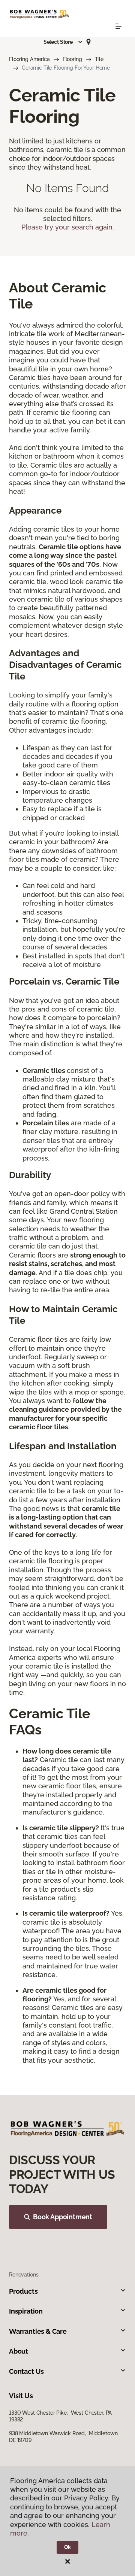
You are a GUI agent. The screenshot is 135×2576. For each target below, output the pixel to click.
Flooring (72, 59)
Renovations (24, 2275)
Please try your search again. (68, 227)
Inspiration (26, 2311)
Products (23, 2291)
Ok (68, 2547)
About (19, 2351)
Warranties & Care (38, 2331)
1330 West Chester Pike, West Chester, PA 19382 (60, 2416)
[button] (63, 42)
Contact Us (26, 2371)
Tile (99, 59)
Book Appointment (63, 2217)
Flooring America (29, 59)
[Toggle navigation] (118, 26)
